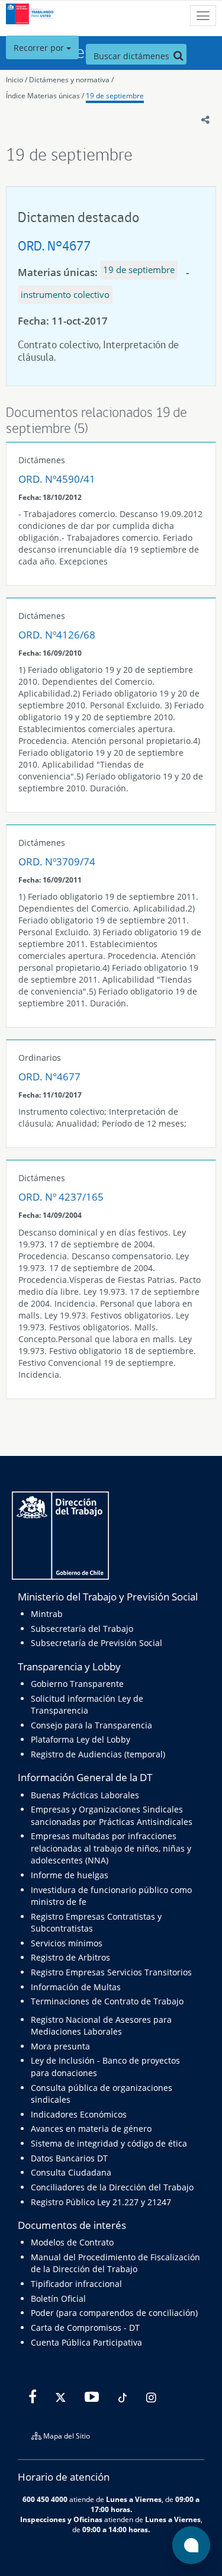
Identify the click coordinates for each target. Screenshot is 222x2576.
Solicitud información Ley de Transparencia (87, 1704)
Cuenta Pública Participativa (86, 2342)
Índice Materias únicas (43, 96)
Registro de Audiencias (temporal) (98, 1754)
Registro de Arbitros (70, 1957)
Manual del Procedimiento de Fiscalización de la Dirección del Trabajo (115, 2263)
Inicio (15, 80)
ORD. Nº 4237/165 (61, 1197)
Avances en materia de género (91, 2129)
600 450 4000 (45, 2499)
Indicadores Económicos (79, 2114)
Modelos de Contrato (72, 2242)
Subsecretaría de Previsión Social (96, 1643)
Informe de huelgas (70, 1875)
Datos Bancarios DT (69, 2158)
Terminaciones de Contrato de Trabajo (107, 2001)
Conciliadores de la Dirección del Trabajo (112, 2187)
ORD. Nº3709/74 (57, 862)
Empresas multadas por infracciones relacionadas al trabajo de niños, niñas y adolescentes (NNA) (111, 1848)
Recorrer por (40, 48)
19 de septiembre (115, 96)
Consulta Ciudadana (71, 2172)
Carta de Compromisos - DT (85, 2328)
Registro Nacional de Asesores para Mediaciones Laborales (101, 2025)
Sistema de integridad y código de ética (109, 2143)
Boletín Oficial (58, 2298)
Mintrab (47, 1614)
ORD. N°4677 (54, 246)
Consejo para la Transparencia (91, 1725)
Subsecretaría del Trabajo (82, 1629)
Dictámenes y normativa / (71, 80)
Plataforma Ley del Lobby (81, 1739)
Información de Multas (76, 1987)
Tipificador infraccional (76, 2284)
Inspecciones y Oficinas (61, 2519)
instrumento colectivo (65, 294)
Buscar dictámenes (133, 56)
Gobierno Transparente (77, 1684)
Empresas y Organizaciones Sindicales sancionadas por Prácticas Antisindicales (112, 1815)
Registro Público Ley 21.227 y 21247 (101, 2202)
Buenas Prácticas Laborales (85, 1795)
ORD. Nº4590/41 (57, 479)
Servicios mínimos (67, 1943)
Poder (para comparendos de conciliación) (114, 2313)
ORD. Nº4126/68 (57, 635)
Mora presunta (60, 2046)
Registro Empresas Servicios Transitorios (111, 1972)
